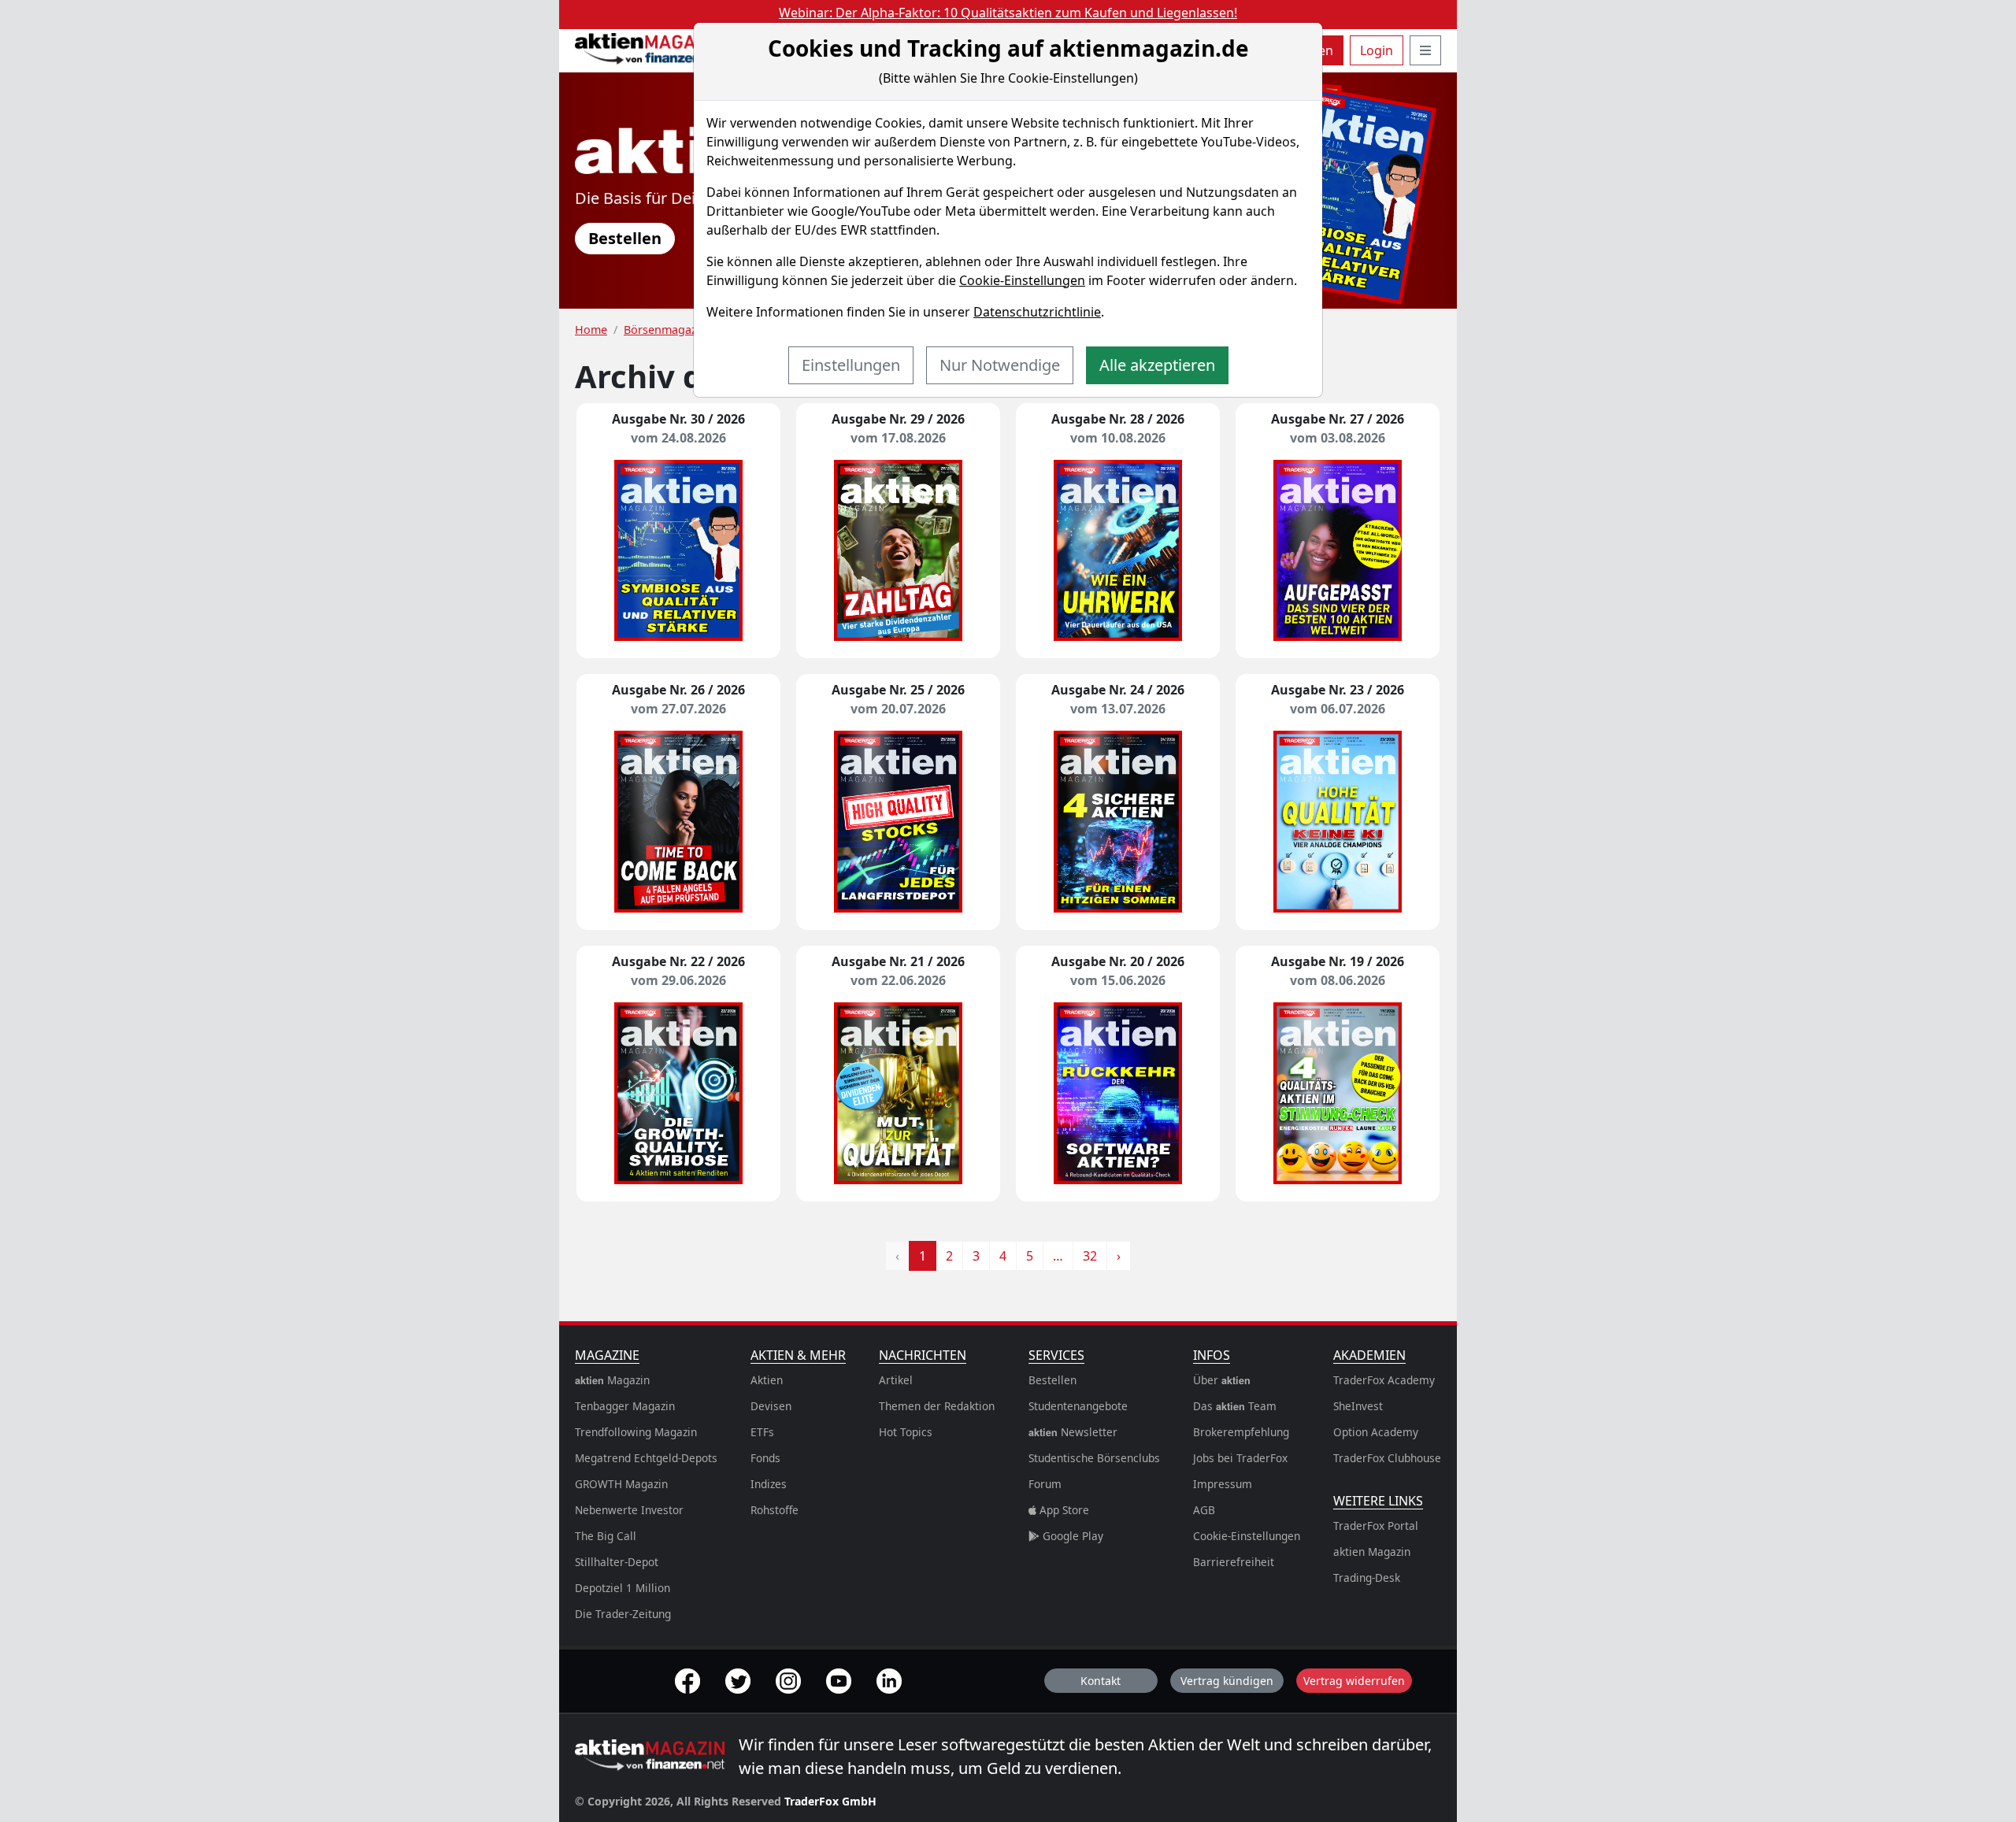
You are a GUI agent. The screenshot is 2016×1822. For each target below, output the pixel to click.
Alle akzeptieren (1157, 365)
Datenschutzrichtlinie (1037, 312)
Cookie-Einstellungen (1022, 280)
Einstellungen (851, 365)
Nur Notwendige (1000, 365)
